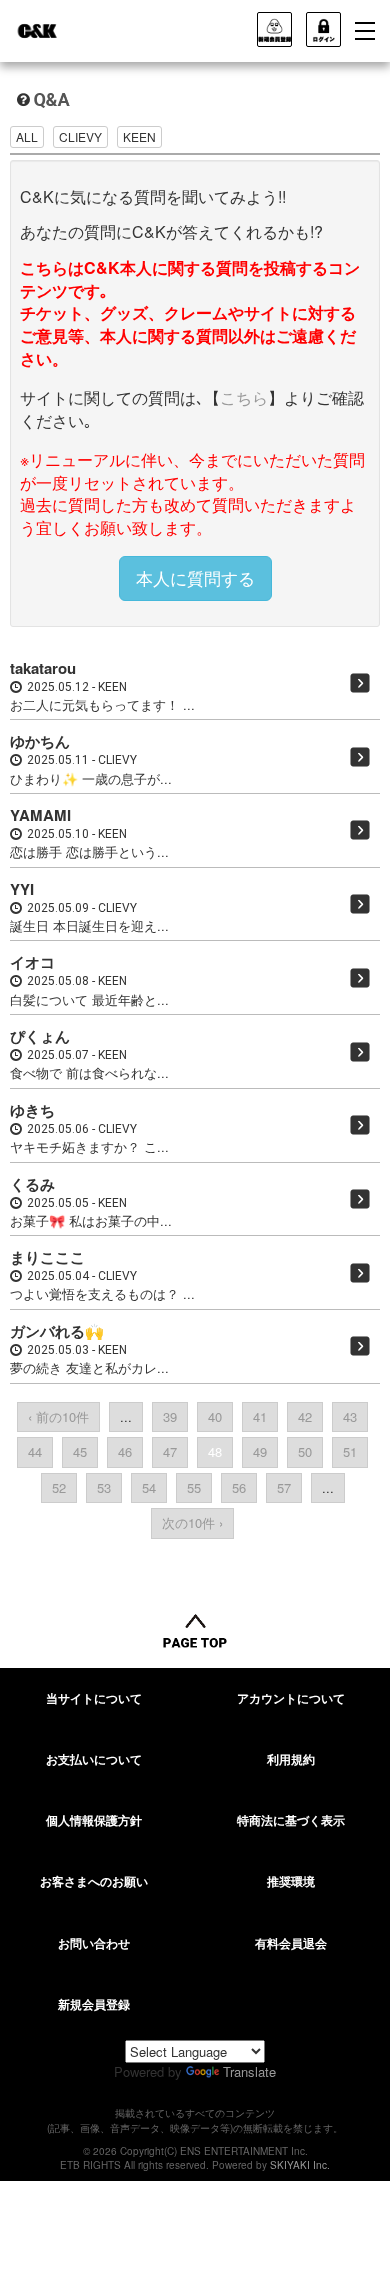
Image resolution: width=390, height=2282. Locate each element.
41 (260, 1416)
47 (170, 1451)
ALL (27, 136)
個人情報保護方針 (94, 1820)
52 (59, 1487)
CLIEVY (80, 136)
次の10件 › (192, 1522)
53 (104, 1487)
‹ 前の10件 (58, 1416)
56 (239, 1487)
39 (170, 1416)
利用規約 (291, 1759)
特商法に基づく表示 (291, 1820)
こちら (244, 397)
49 (260, 1451)
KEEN (139, 136)
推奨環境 (291, 1881)
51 (350, 1451)
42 (305, 1416)
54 (149, 1487)
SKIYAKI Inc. (300, 2165)
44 (35, 1451)
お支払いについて (94, 1759)
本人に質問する (195, 577)
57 (284, 1487)
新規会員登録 (94, 2004)
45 (80, 1451)
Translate (249, 2071)
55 (194, 1487)
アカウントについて (291, 1698)
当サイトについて (94, 1698)
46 (125, 1451)
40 (215, 1416)
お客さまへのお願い (94, 1881)
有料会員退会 (291, 1943)
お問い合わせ (94, 1943)
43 (350, 1416)
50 (305, 1451)
